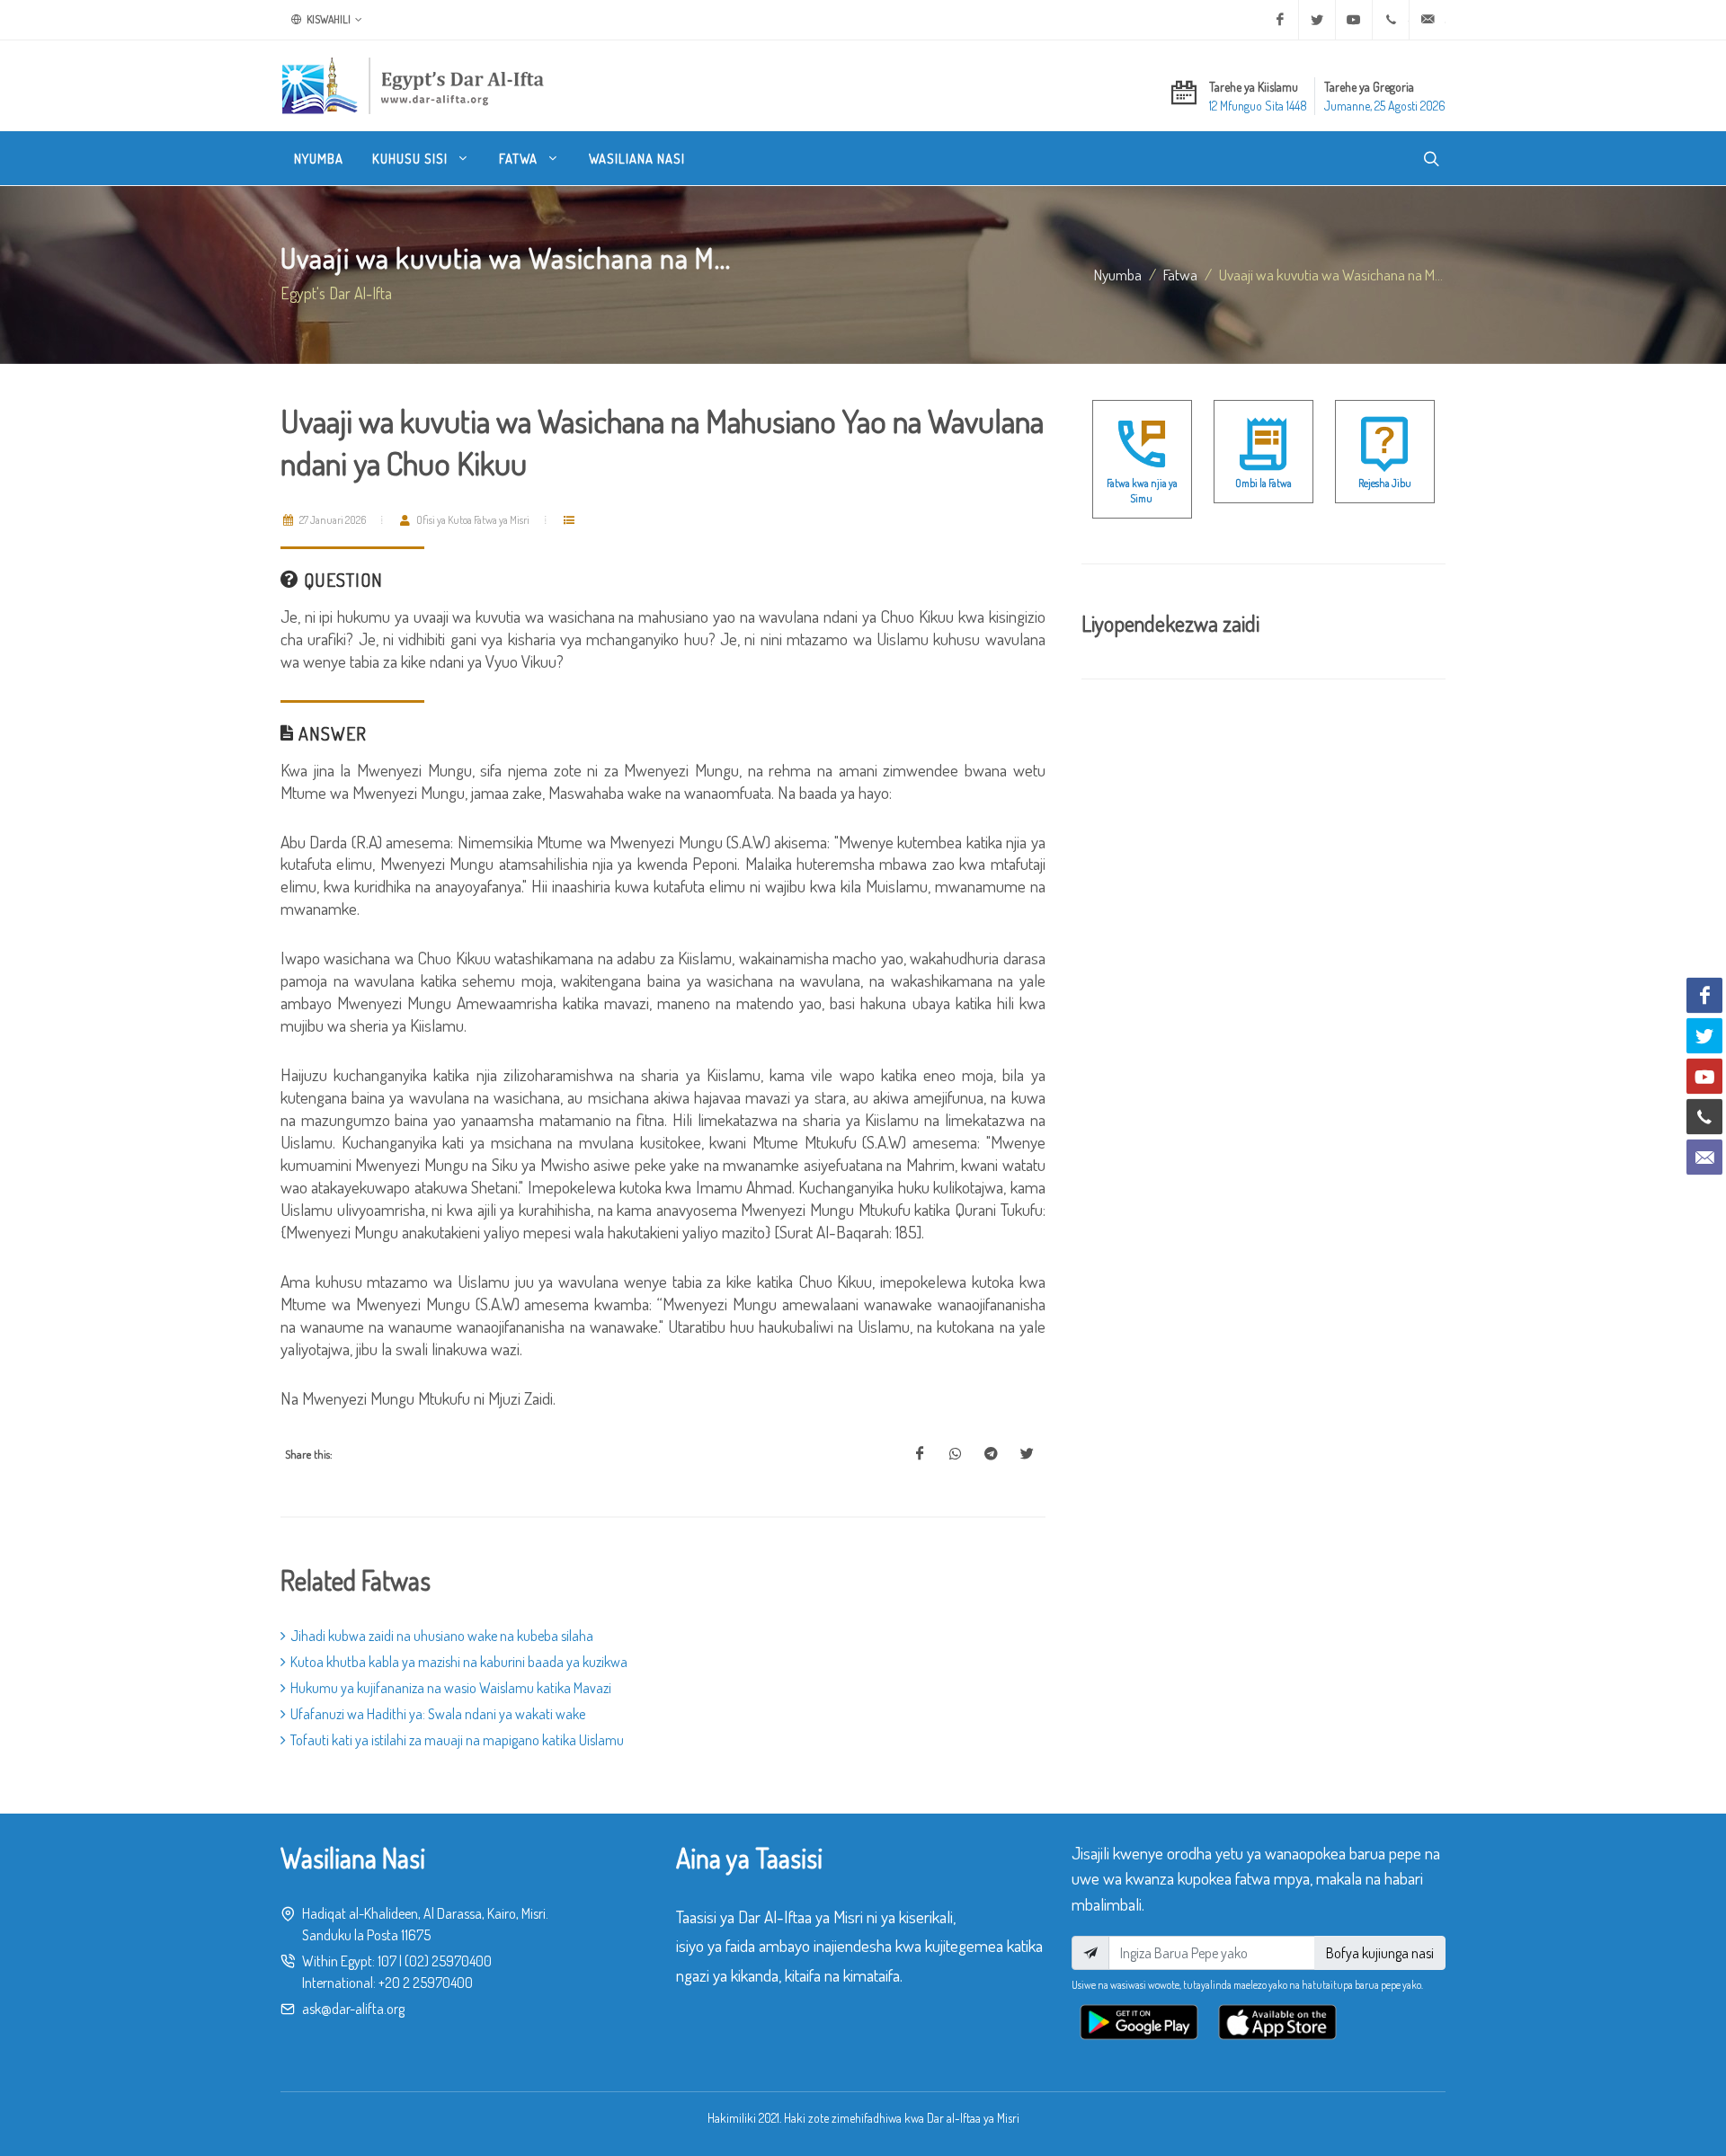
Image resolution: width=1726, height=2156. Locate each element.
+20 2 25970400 (426, 1983)
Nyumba (1118, 274)
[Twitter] (1317, 20)
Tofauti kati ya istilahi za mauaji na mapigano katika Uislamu (457, 1740)
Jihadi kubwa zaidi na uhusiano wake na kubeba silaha (442, 1636)
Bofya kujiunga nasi (1380, 1953)
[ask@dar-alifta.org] (1428, 20)
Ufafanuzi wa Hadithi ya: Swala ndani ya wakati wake (438, 1714)
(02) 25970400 (448, 1961)
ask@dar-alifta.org (353, 2009)
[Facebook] (1280, 20)
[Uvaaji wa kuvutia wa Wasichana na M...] (920, 1454)
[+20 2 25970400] (1391, 20)
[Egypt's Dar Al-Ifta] (413, 85)
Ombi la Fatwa (1263, 483)
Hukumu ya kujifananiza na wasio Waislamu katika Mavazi (451, 1688)
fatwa (1180, 274)
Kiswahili (328, 19)
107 (387, 1961)
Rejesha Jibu (1385, 483)
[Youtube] (1354, 20)
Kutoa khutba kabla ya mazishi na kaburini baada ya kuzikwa (459, 1662)
